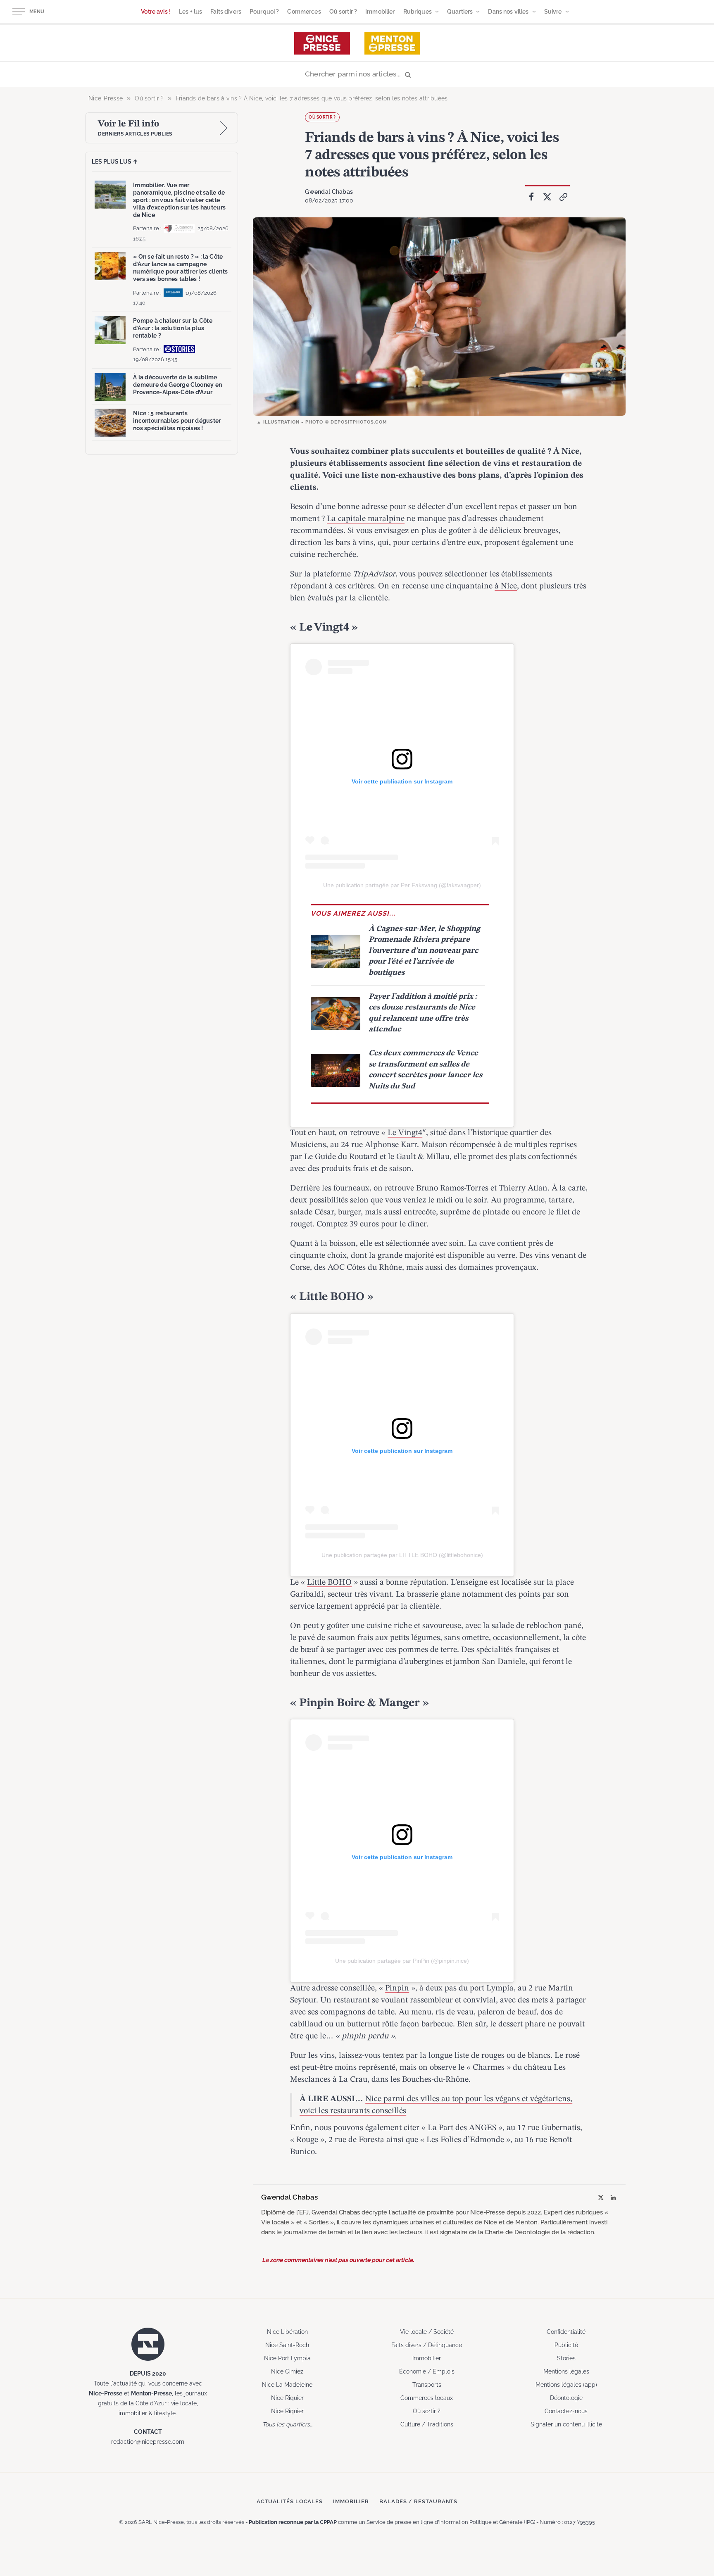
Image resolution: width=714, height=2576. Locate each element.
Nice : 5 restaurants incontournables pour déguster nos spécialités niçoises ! (177, 421)
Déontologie (566, 2398)
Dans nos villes (508, 12)
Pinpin (397, 1988)
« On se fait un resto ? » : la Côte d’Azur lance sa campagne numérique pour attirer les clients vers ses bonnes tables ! (180, 268)
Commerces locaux (427, 2398)
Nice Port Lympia (287, 2358)
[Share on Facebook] (531, 197)
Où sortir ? (343, 12)
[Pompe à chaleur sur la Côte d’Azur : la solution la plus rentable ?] (110, 330)
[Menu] (19, 12)
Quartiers (460, 12)
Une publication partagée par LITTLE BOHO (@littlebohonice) (402, 1555)
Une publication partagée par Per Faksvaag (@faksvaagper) (402, 885)
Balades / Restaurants (418, 2501)
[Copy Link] (564, 197)
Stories (566, 2358)
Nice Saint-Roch (287, 2345)
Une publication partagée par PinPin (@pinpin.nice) (402, 1961)
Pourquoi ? (264, 12)
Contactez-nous (566, 2411)
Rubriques (418, 12)
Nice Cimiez (287, 2371)
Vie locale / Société (427, 2332)
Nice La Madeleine (287, 2385)
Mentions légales (566, 2371)
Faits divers (226, 12)
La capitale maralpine (366, 519)
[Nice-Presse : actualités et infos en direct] (322, 43)
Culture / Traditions (427, 2424)
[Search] (357, 75)
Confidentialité (566, 2332)
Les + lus (190, 12)
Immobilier (380, 12)
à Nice (506, 586)
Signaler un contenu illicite (566, 2424)
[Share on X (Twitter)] (547, 197)
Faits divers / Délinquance (427, 2345)
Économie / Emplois (427, 2371)
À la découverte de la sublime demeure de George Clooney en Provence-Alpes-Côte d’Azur (177, 385)
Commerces (304, 12)
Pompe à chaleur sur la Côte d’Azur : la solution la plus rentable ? (173, 328)
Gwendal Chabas (329, 192)
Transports (427, 2385)
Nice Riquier (287, 2398)
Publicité (566, 2345)
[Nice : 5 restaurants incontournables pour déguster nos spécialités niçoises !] (110, 423)
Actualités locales (290, 2501)
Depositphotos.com (359, 422)
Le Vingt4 (405, 1133)
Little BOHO (329, 1583)
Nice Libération (287, 2332)
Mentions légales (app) (566, 2385)
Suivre (553, 12)
